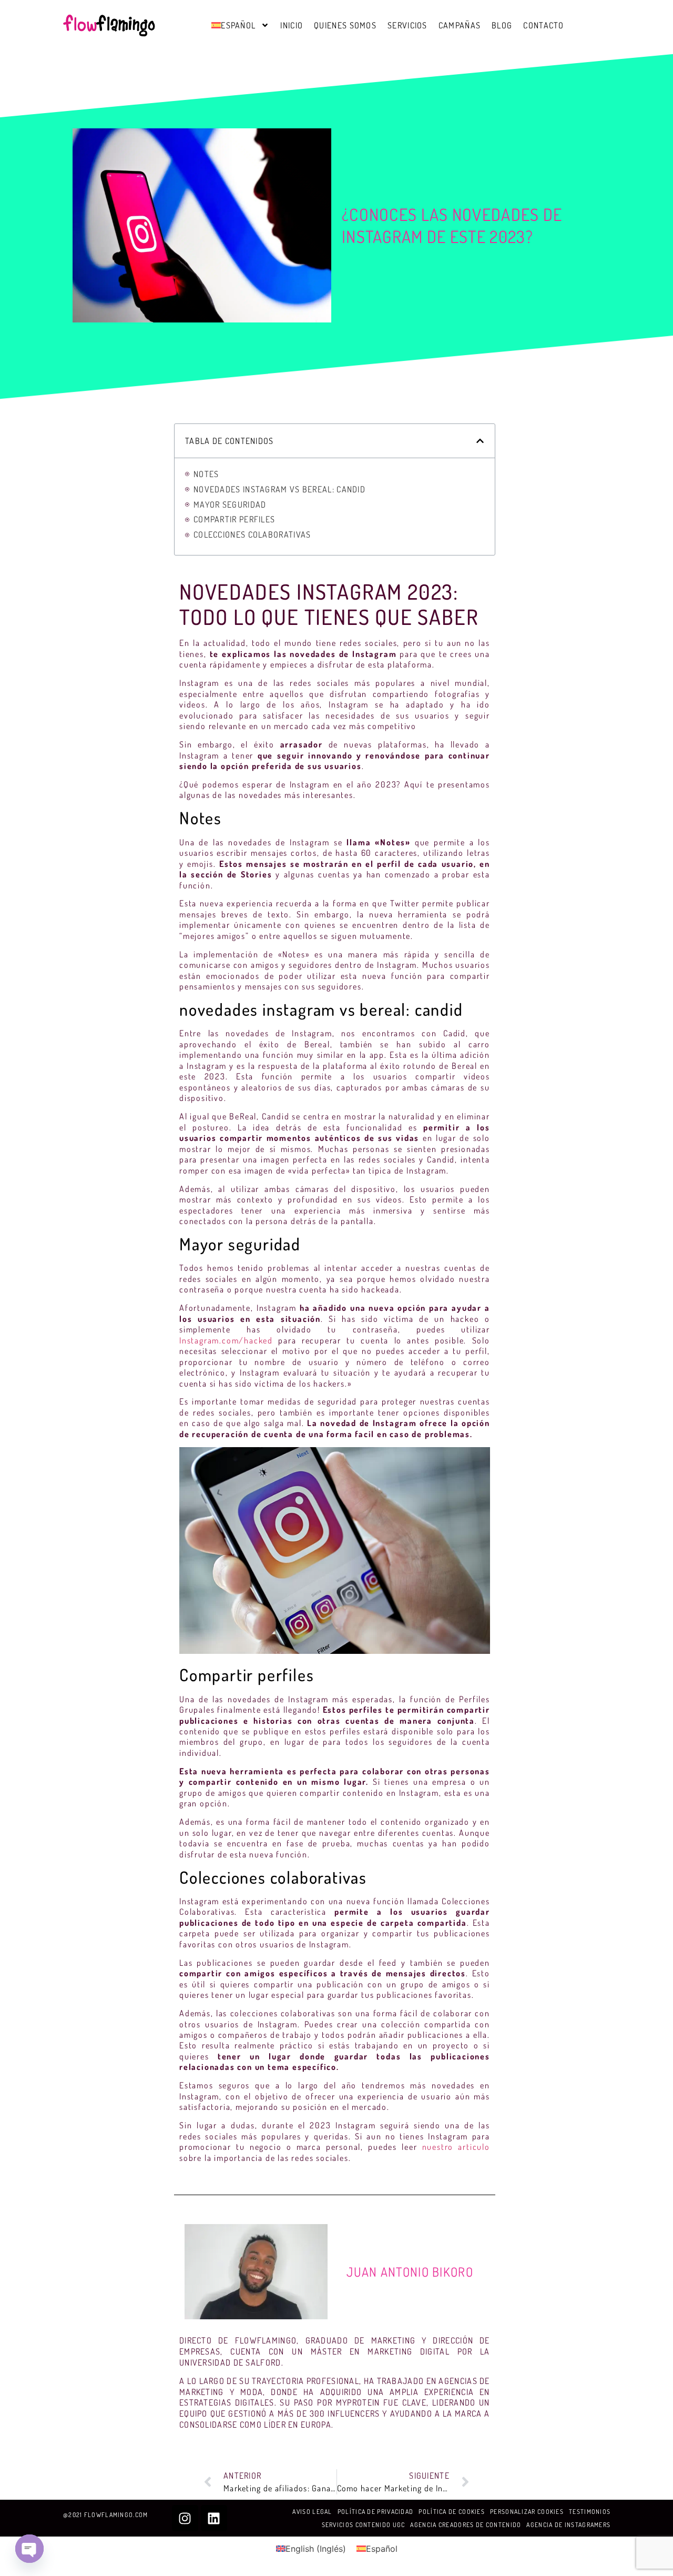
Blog (502, 25)
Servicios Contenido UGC (364, 2525)
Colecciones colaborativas (252, 534)
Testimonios (590, 2512)
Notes (206, 474)
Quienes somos (345, 25)
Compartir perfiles (234, 520)
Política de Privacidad (376, 2512)
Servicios (407, 25)
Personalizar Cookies (527, 2512)
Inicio (292, 25)
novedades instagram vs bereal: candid (279, 489)
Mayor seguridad (230, 504)
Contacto (543, 25)
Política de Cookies (452, 2512)
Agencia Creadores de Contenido (466, 2525)
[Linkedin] (214, 2518)
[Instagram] (185, 2518)
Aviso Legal (312, 2512)
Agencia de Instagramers (568, 2525)
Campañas (460, 25)
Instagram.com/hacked (226, 1340)
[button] (480, 441)
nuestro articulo (456, 2147)
